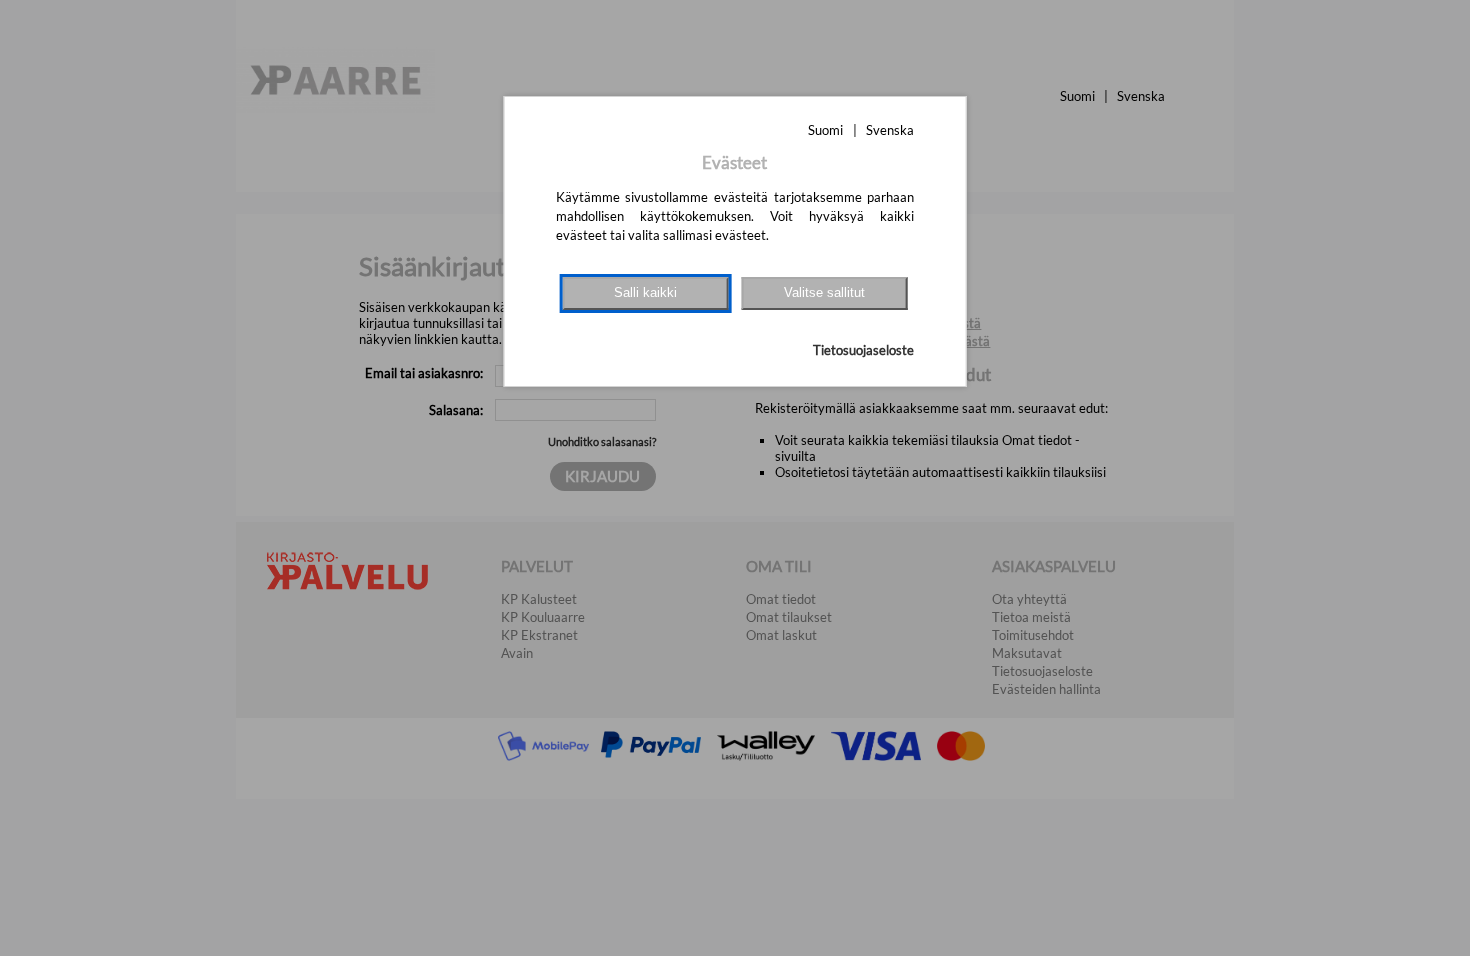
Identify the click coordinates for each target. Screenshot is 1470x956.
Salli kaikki (645, 292)
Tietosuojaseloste (863, 350)
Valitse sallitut (824, 292)
